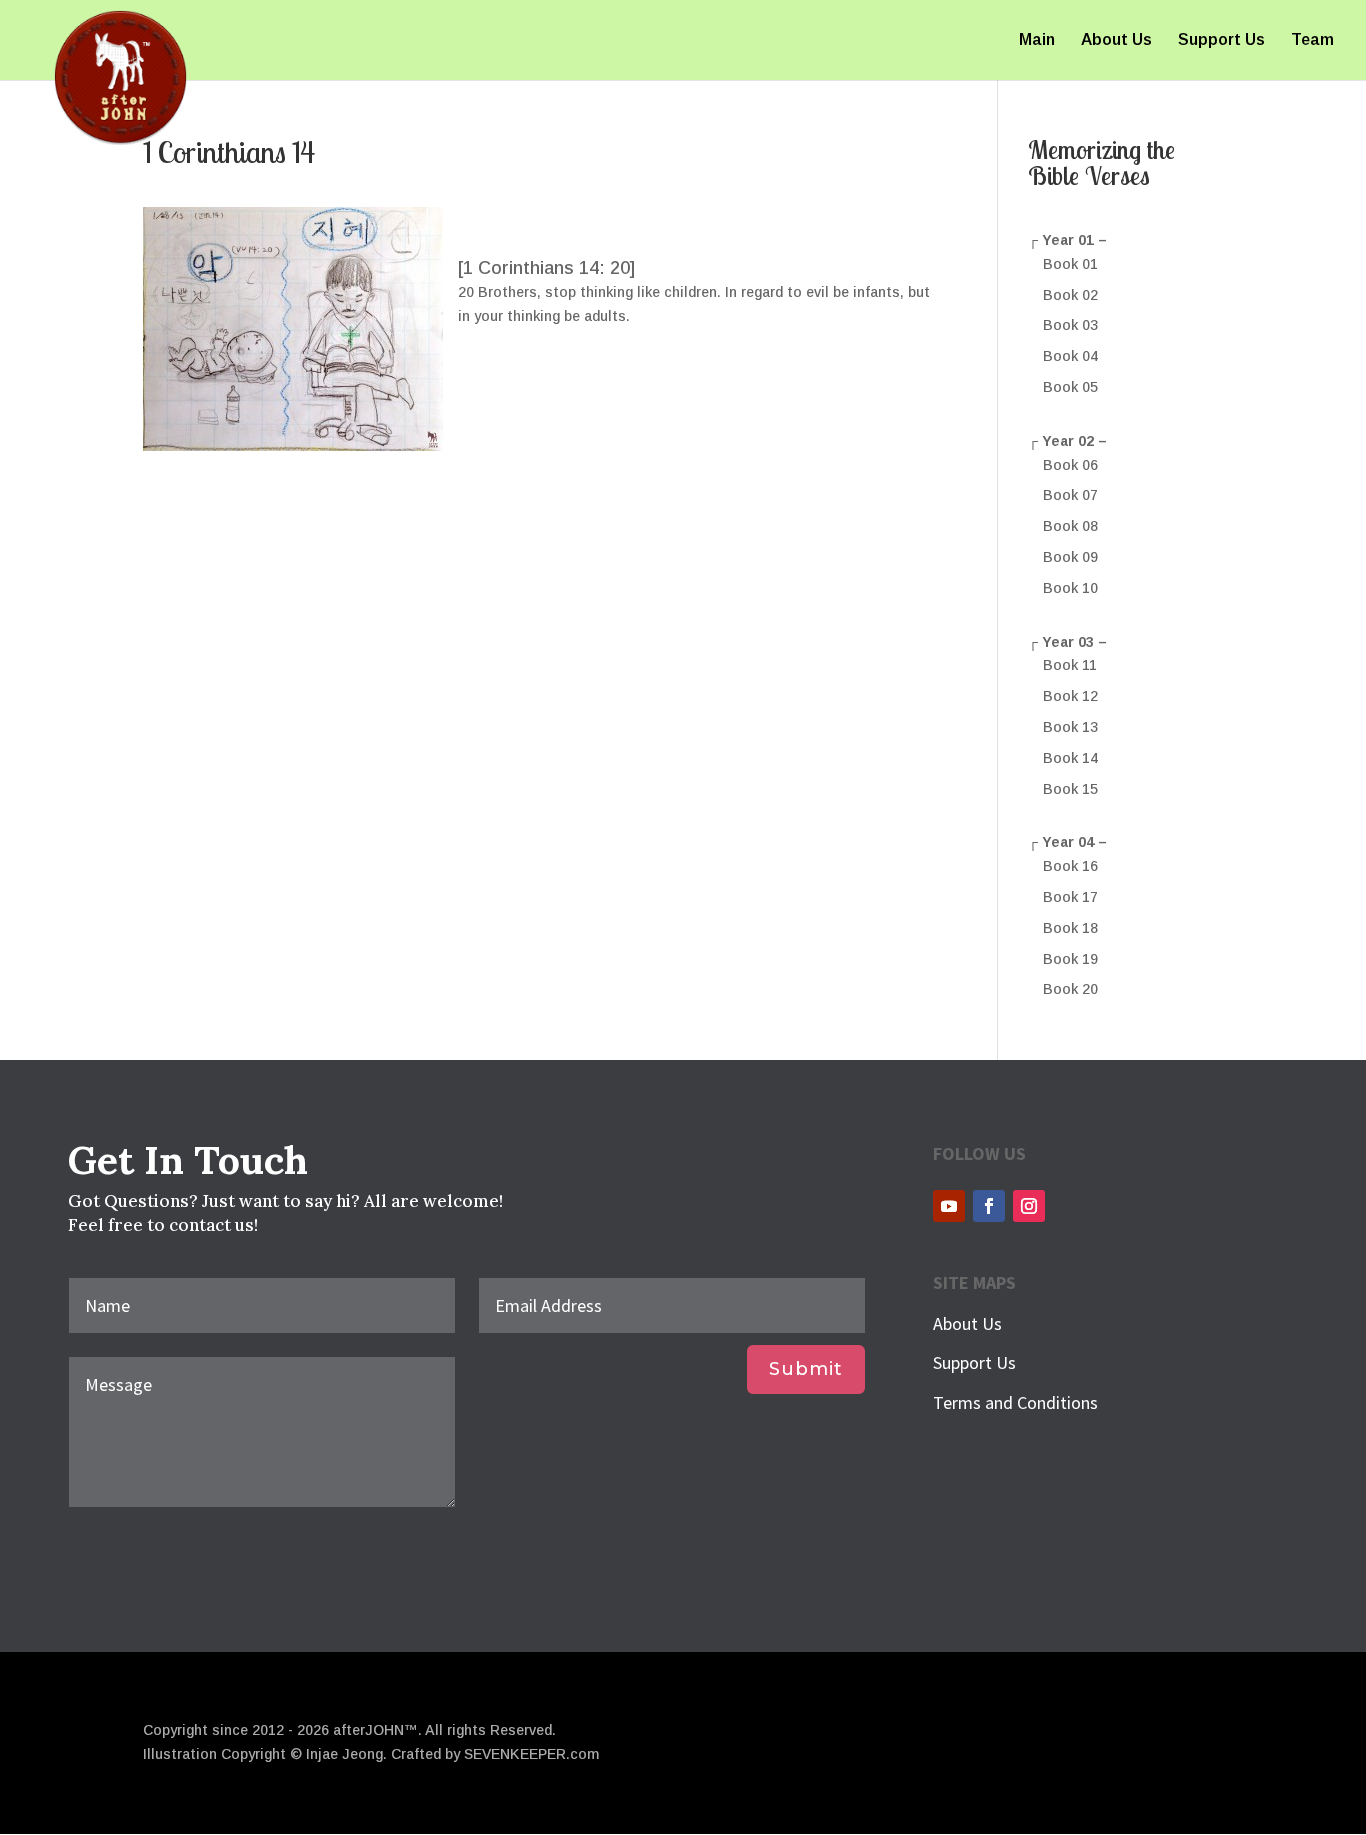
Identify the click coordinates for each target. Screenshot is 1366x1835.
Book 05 (1070, 387)
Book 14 (1070, 758)
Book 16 (1070, 866)
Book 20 (1070, 989)
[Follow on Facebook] (989, 1206)
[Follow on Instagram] (1029, 1206)
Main (1037, 40)
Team (1312, 40)
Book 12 (1070, 696)
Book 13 (1070, 727)
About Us (1116, 40)
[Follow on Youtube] (949, 1206)
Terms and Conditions (1015, 1402)
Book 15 (1070, 789)
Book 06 (1070, 465)
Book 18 (1070, 928)
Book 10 (1070, 588)
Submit (806, 1369)
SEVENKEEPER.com (531, 1754)
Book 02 (1070, 295)
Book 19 (1070, 959)
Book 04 (1070, 356)
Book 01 (1070, 264)
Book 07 (1070, 495)
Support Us (1221, 40)
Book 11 (1070, 665)
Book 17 (1070, 897)
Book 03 (1070, 325)
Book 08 (1070, 526)
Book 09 (1070, 557)
